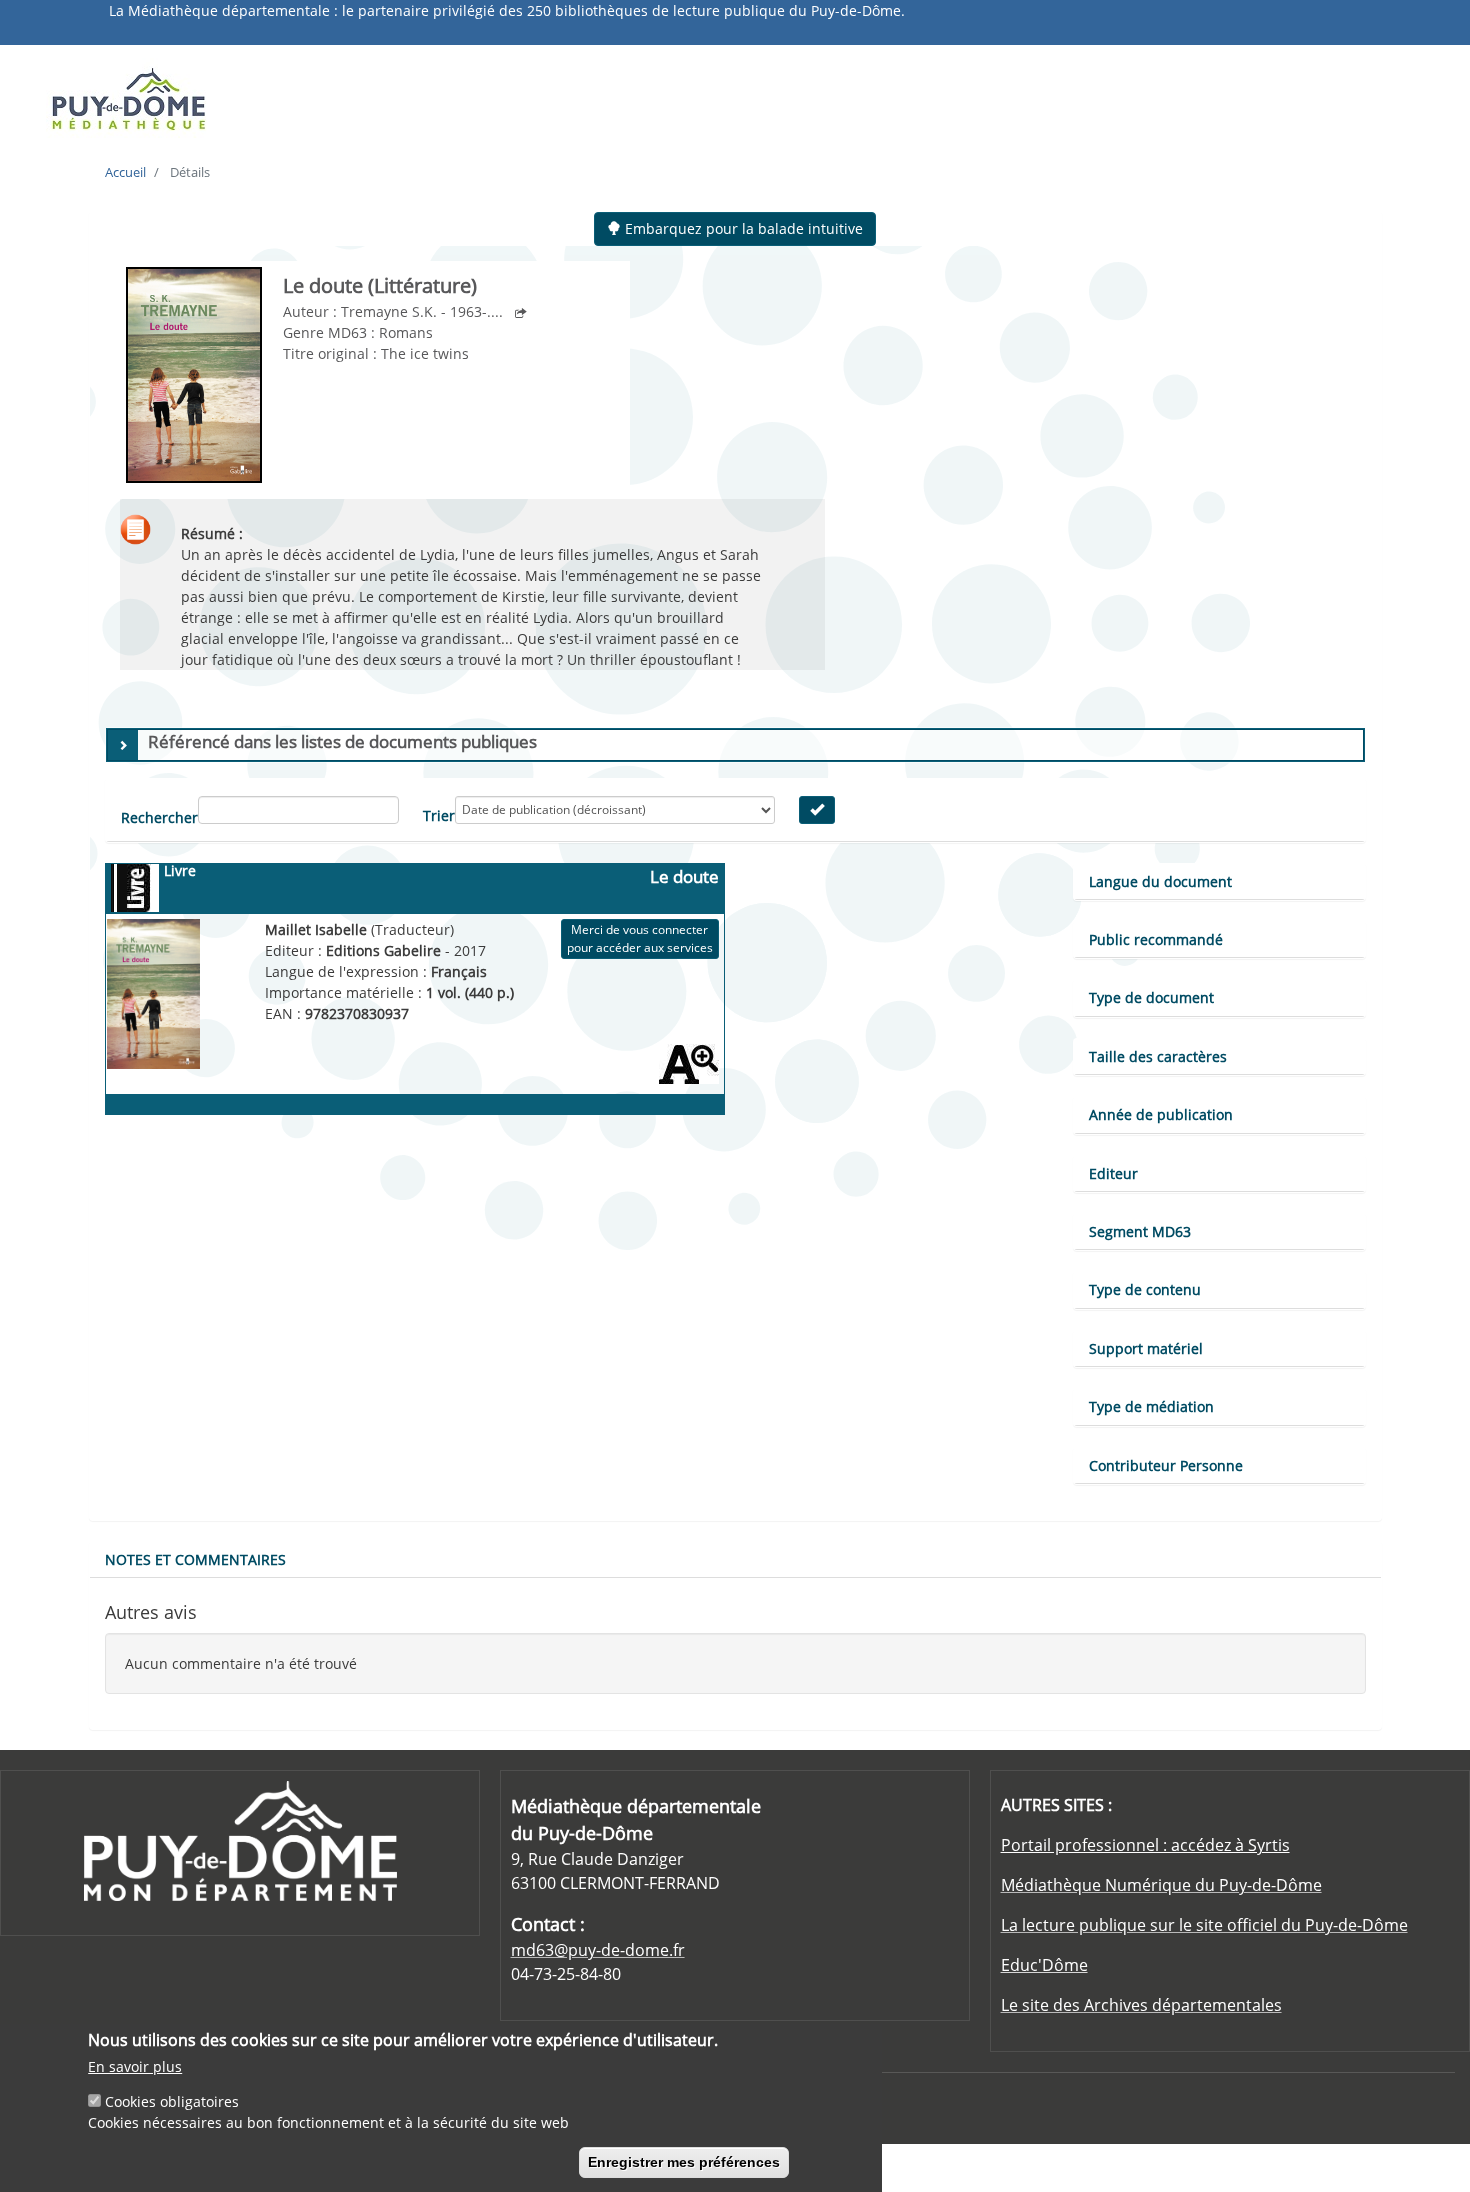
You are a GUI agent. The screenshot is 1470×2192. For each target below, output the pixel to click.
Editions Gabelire (385, 950)
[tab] (735, 745)
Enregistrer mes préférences (684, 2162)
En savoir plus (135, 2066)
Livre (180, 870)
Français (459, 971)
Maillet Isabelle (318, 929)
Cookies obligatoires (172, 2101)
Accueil (125, 172)
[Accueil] (207, 98)
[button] (415, 1104)
